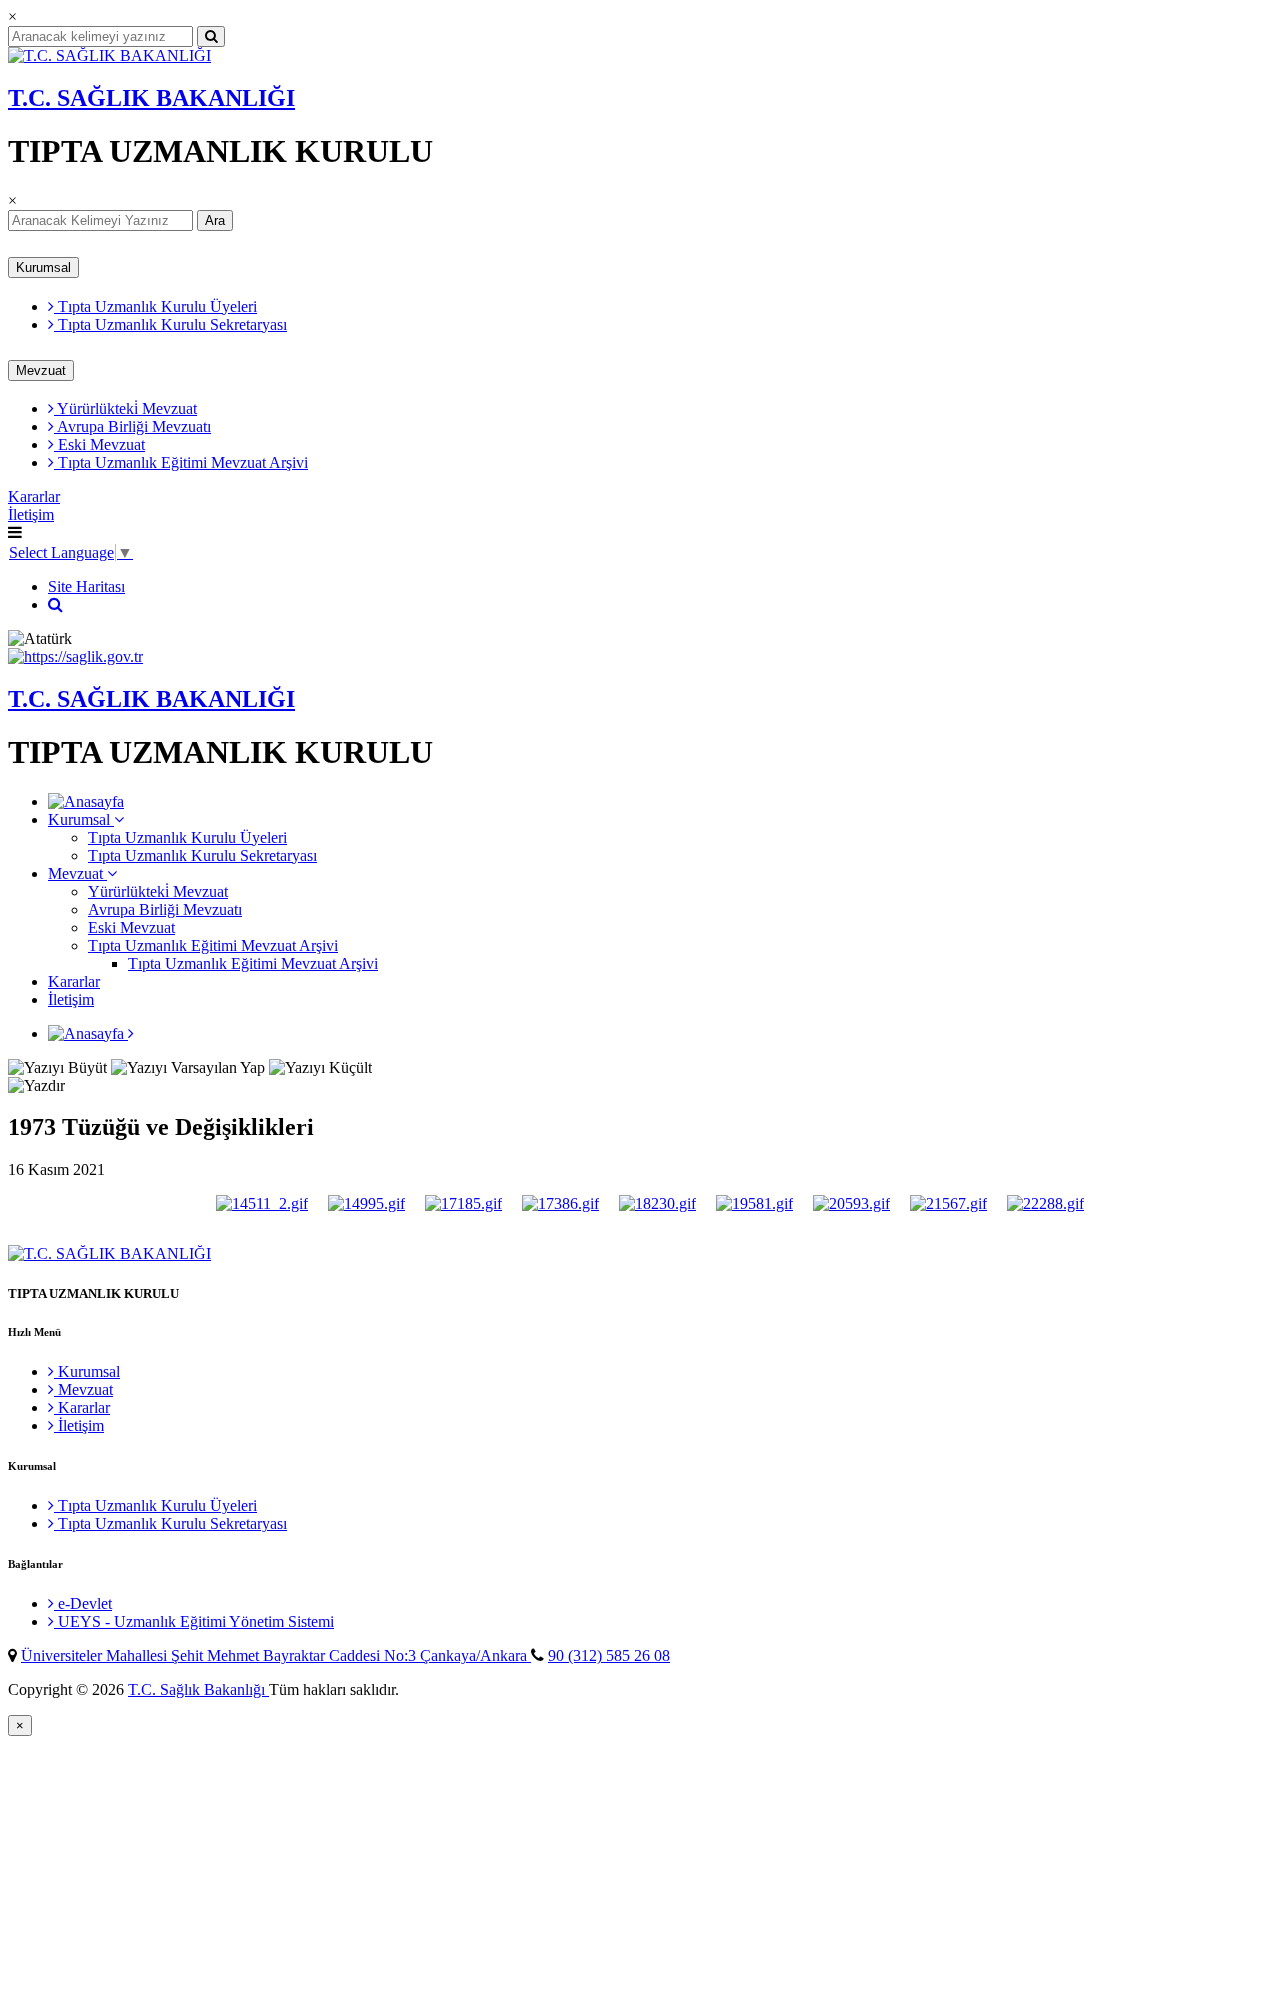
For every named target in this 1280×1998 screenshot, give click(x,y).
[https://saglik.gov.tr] (75, 656)
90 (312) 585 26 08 (609, 1655)
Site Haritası (86, 586)
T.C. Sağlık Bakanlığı (198, 1689)
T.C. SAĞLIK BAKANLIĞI (151, 98)
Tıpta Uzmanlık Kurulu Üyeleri (155, 306)
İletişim (31, 514)
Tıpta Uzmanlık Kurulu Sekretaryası (170, 324)
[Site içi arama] (55, 604)
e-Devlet (83, 1603)
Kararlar (34, 496)
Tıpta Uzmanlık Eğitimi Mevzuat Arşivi (181, 462)
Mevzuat (41, 370)
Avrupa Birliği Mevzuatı (132, 426)
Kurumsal (43, 267)
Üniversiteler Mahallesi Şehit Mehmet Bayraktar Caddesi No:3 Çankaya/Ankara (276, 1655)
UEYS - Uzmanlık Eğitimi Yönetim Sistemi (194, 1621)
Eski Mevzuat (99, 444)
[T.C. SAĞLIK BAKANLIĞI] (109, 55)
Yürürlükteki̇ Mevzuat (125, 408)
